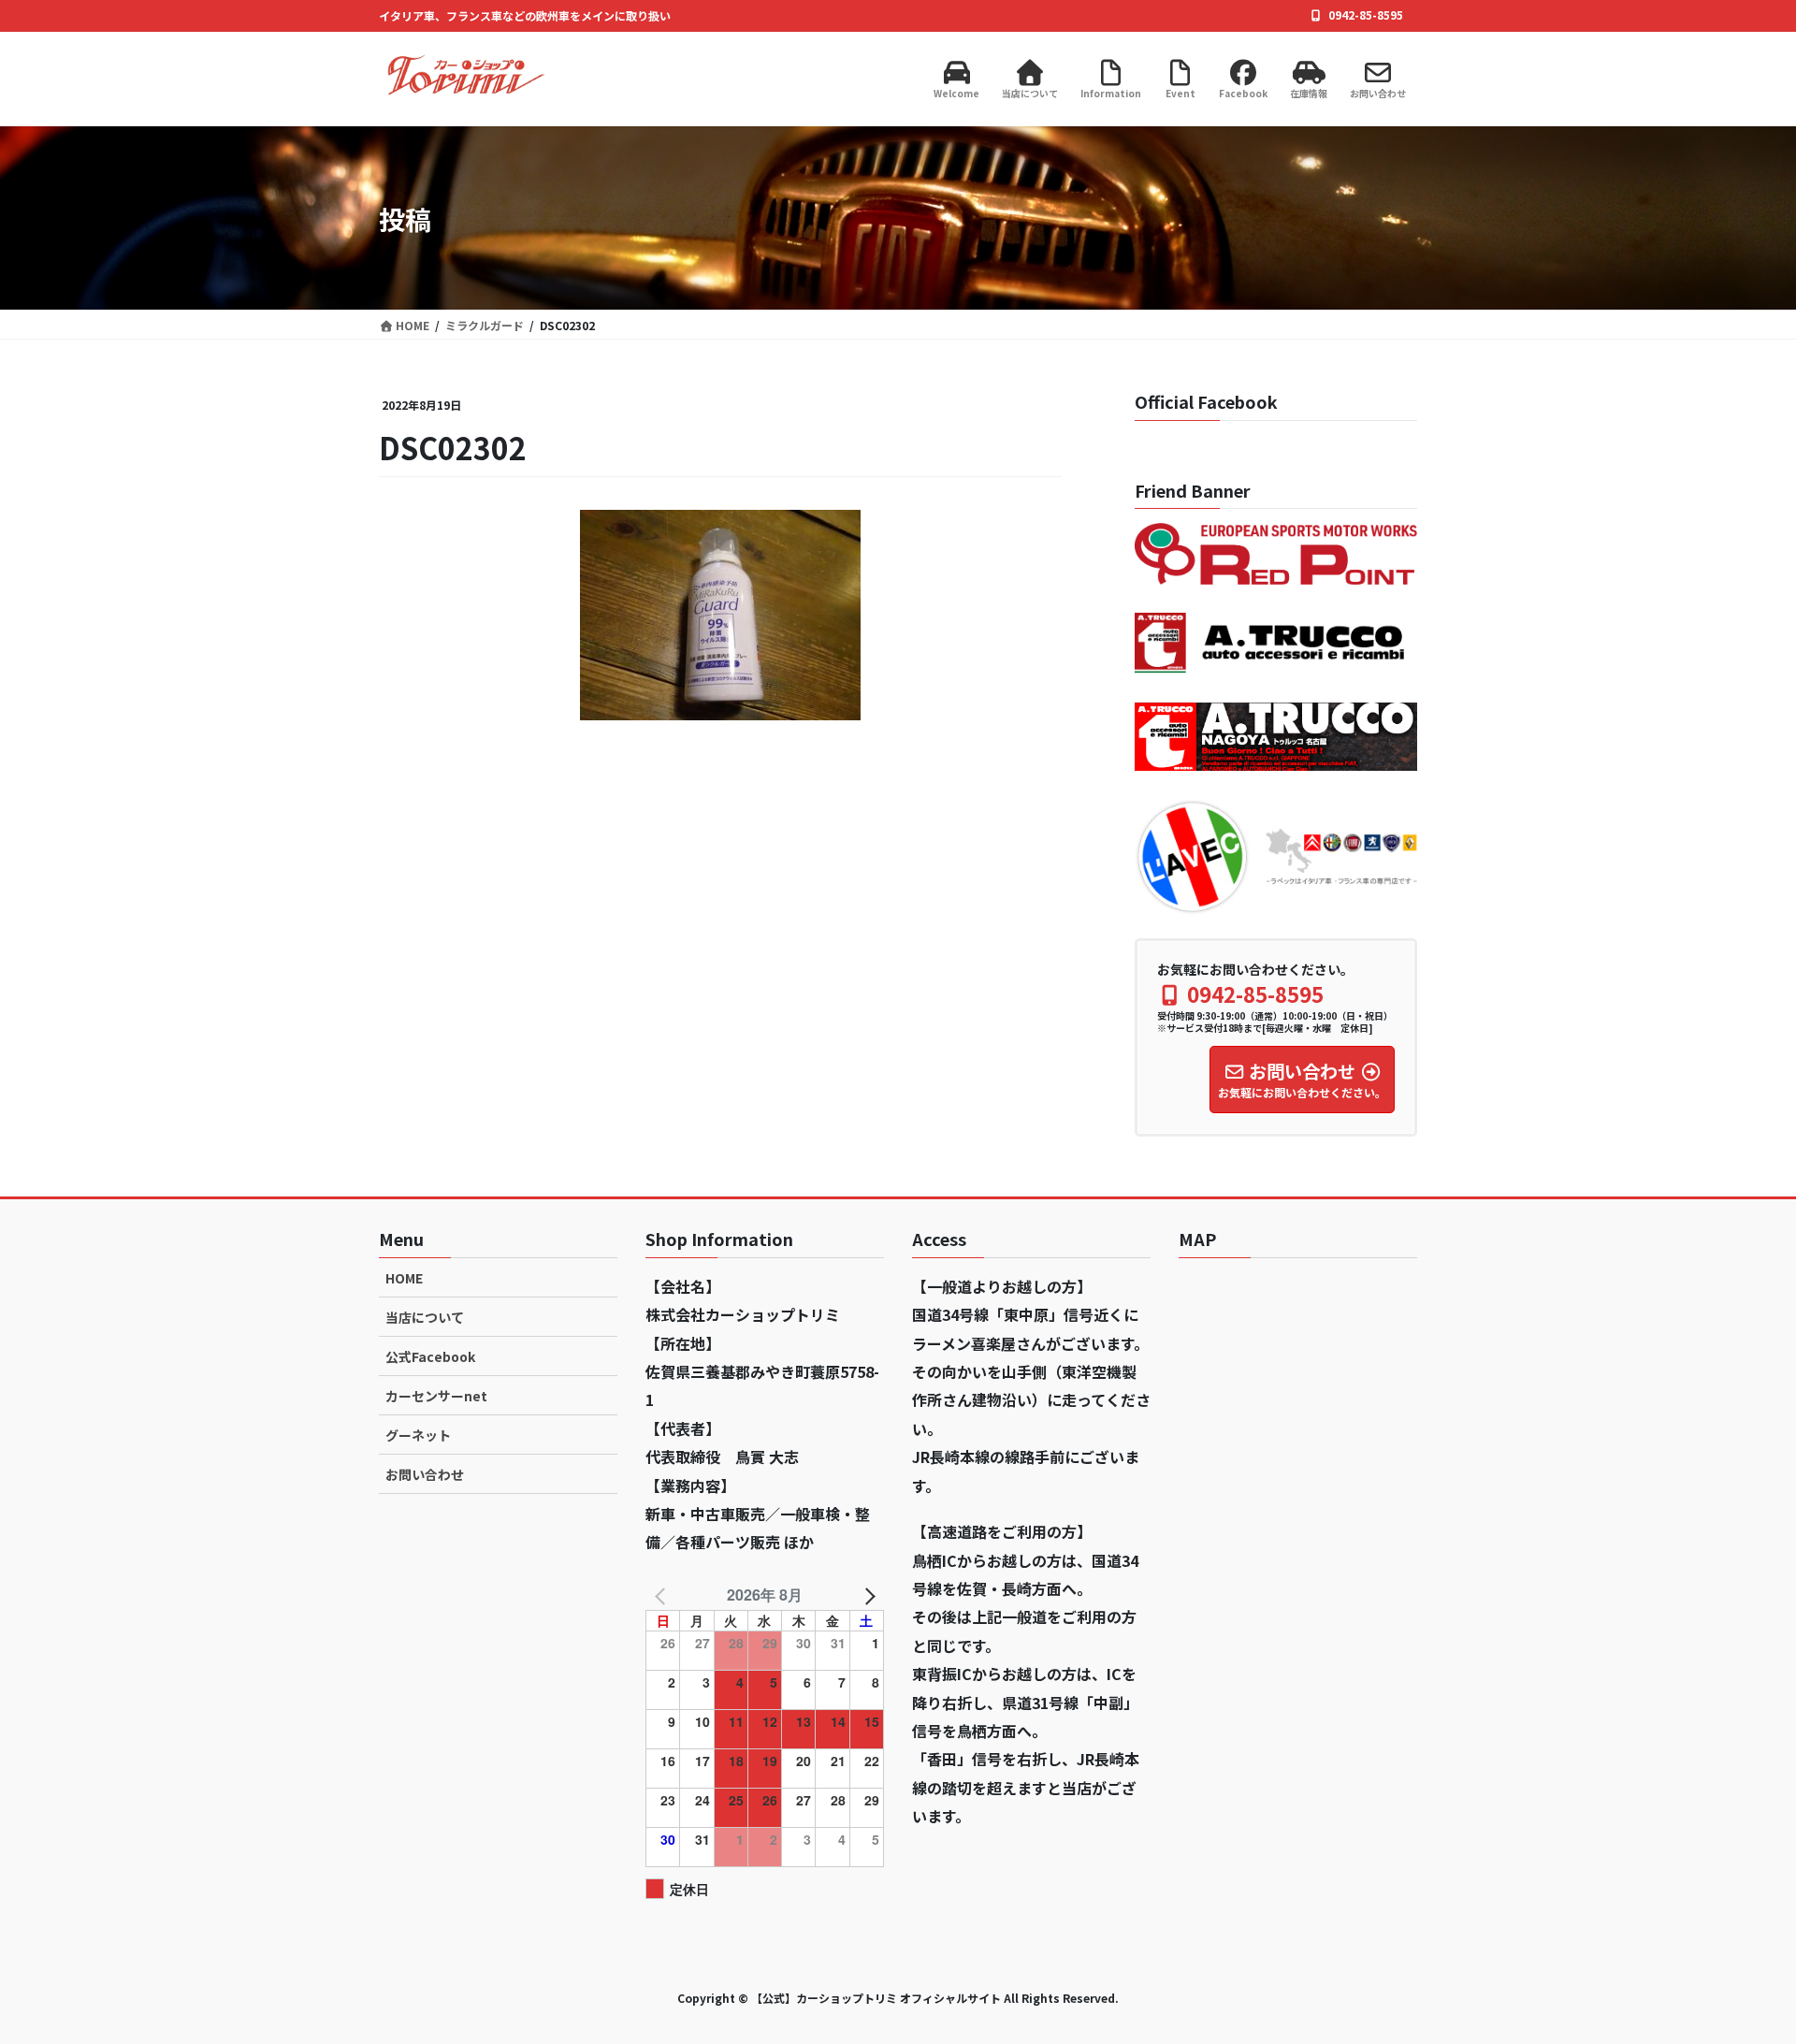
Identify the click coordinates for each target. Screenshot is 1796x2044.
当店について (425, 1317)
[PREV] (663, 1595)
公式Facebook (430, 1356)
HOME (404, 1278)
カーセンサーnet (436, 1396)
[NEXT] (866, 1595)
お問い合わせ (425, 1474)
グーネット (418, 1435)
